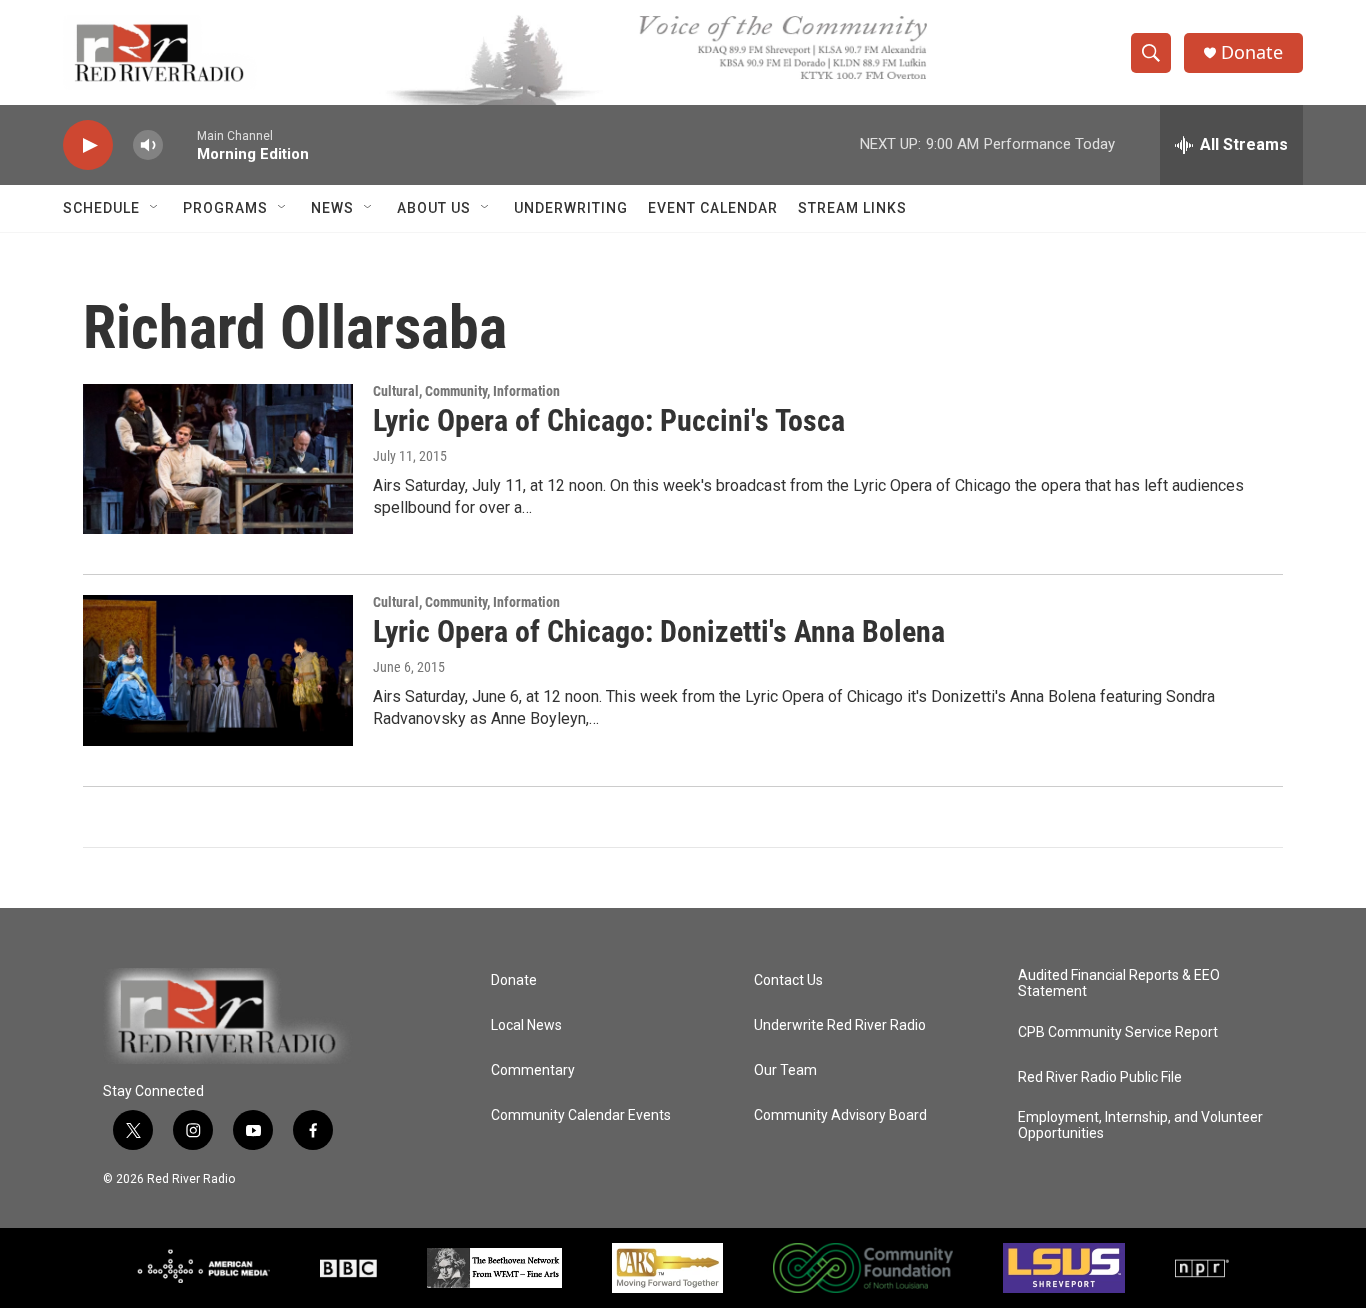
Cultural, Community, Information (466, 391)
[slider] (180, 144)
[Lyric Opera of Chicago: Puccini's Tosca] (218, 459)
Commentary (533, 1070)
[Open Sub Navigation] (155, 208)
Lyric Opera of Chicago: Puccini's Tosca (609, 420)
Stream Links (852, 208)
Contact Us (788, 980)
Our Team (785, 1070)
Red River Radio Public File (1100, 1077)
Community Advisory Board (840, 1115)
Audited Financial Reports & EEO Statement (1119, 983)
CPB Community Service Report (1118, 1032)
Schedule (101, 208)
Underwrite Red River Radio (840, 1025)
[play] (88, 145)
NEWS (332, 208)
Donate (1252, 52)
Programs (225, 208)
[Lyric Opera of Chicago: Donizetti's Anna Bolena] (218, 670)
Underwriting (571, 208)
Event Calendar (713, 208)
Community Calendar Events (581, 1115)
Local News (526, 1025)
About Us (434, 208)
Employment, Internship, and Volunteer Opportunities (1140, 1125)
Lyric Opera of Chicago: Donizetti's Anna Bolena (659, 631)
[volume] (148, 145)
